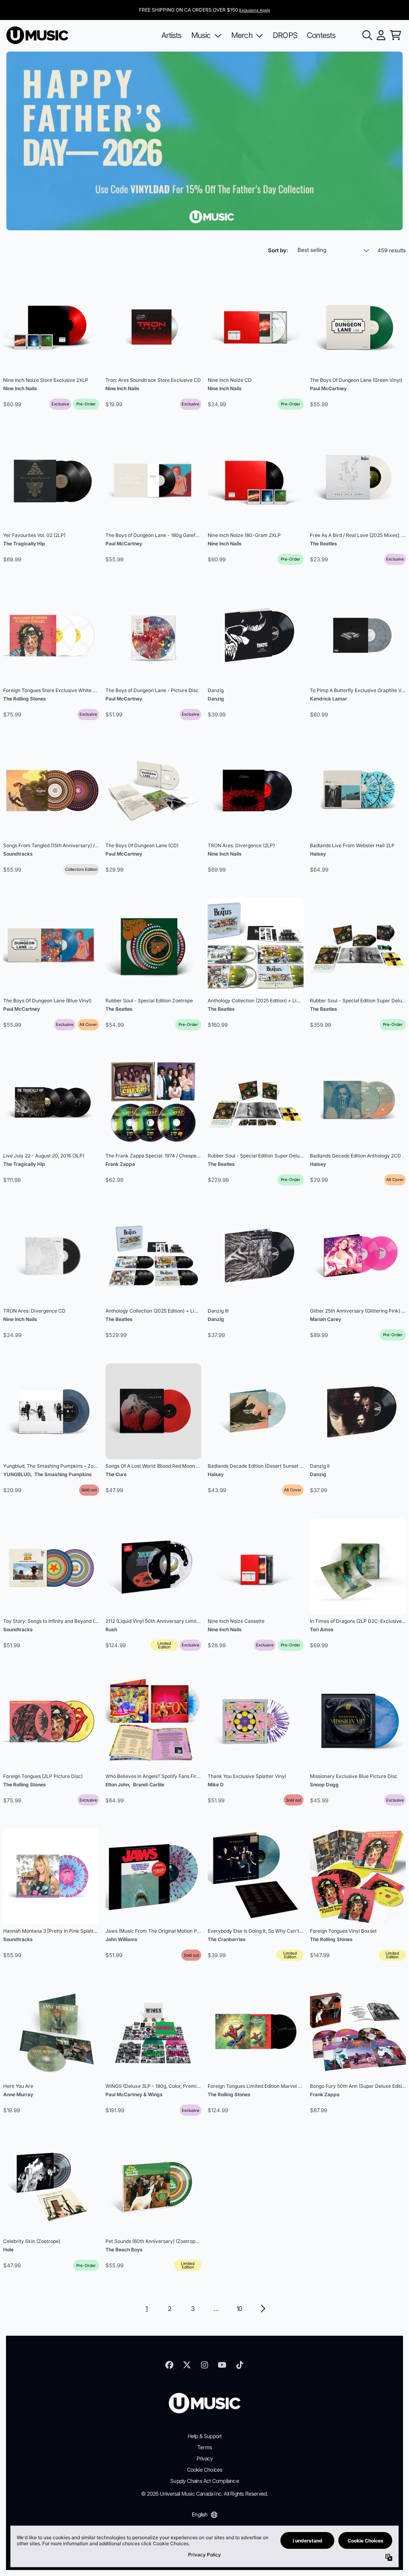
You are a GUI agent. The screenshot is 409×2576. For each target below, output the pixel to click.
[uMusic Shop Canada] (37, 35)
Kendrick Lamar (329, 699)
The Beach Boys (124, 2250)
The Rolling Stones (25, 699)
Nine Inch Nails (20, 388)
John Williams (121, 1939)
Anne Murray (18, 2094)
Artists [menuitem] (171, 35)
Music (201, 35)
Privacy (204, 2458)
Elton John (117, 1785)
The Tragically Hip (24, 544)
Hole (8, 2250)
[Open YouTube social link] (222, 2365)
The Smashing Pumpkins (63, 1474)
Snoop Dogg (324, 1785)
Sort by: (278, 250)
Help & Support (205, 2436)
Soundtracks (18, 854)
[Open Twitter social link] (187, 2365)
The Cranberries (227, 1939)
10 (239, 2309)
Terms (204, 2447)
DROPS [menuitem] (285, 35)
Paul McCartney (328, 388)
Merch (242, 35)
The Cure (116, 1474)
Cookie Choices (205, 2470)
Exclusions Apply (255, 10)
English (200, 2514)
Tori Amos (322, 1629)
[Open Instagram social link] (204, 2365)
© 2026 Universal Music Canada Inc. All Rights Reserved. (204, 2494)
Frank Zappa (120, 1164)
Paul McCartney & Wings (134, 2094)
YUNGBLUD (17, 1474)
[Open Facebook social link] (169, 2365)
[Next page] (262, 2309)
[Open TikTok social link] (240, 2365)
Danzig (216, 699)
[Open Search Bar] (367, 35)
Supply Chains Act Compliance (204, 2481)
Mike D (216, 1785)
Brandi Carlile (149, 1785)
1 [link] (146, 2309)
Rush (111, 1629)
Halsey (318, 854)
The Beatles (324, 544)
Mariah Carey (326, 1319)
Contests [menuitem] (321, 35)
